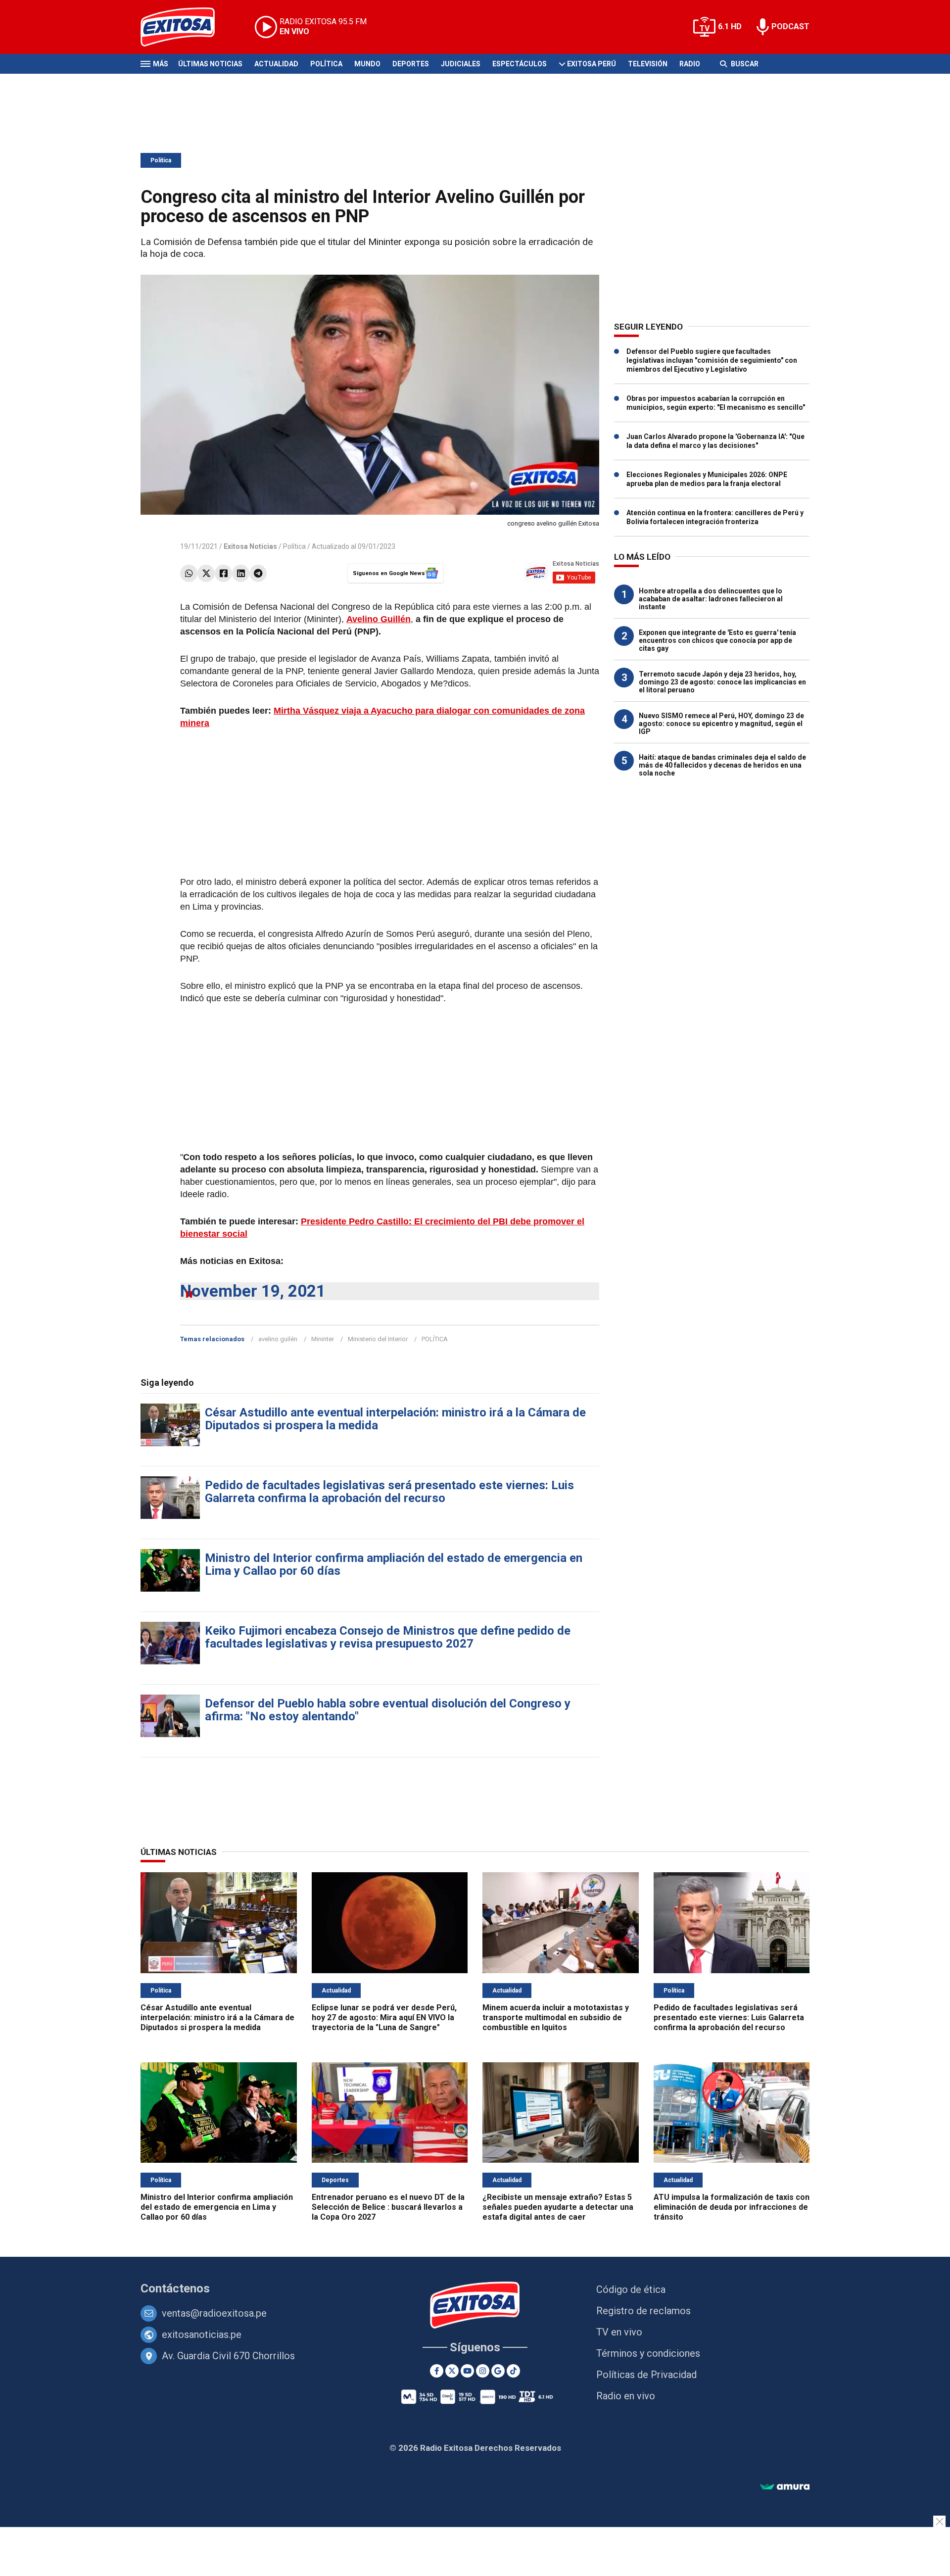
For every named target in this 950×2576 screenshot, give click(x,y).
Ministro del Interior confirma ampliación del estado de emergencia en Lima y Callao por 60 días (394, 1564)
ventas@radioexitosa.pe (214, 2313)
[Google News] (498, 2371)
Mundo (367, 64)
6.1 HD (730, 26)
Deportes (411, 64)
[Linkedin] (241, 573)
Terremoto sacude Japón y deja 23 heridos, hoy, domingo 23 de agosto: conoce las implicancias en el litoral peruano (722, 682)
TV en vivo (619, 2332)
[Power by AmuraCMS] (785, 2487)
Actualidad (276, 64)
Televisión (648, 64)
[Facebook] (223, 573)
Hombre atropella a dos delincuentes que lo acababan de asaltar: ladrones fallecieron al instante (711, 599)
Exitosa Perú (592, 64)
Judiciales (461, 64)
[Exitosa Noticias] (185, 27)
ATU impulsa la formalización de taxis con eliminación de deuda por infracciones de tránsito (732, 2207)
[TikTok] (513, 2371)
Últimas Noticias (210, 64)
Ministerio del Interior (378, 1339)
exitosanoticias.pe (202, 2334)
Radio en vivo (626, 2396)
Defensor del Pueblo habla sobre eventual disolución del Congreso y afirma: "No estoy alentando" (388, 1710)
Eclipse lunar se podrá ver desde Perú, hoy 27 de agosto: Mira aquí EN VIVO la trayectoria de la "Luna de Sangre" (384, 2017)
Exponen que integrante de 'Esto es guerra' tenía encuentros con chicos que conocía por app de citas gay (717, 640)
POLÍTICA (435, 1339)
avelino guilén (278, 1339)
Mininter (323, 1339)
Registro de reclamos (643, 2311)
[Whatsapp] (189, 573)
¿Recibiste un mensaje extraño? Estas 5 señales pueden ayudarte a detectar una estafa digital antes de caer (558, 2207)
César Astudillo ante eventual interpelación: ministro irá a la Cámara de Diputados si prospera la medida (395, 1419)
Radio (690, 64)
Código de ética (631, 2289)
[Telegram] (258, 573)
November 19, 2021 (253, 1291)
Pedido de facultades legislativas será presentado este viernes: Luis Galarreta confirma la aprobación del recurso (389, 1492)
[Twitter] (206, 573)
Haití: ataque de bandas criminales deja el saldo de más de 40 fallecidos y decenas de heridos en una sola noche (722, 765)
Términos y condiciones (648, 2353)
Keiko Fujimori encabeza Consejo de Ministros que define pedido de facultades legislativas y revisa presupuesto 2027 (388, 1637)
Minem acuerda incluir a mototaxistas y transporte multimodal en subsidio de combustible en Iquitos (556, 2017)
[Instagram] (483, 2371)
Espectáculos (520, 64)
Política (326, 64)
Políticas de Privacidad (646, 2375)
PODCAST (790, 26)
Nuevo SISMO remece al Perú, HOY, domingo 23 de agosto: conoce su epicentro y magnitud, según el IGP (721, 724)
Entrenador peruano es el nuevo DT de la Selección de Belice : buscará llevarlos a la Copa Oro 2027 (388, 2207)
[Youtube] (467, 2371)
